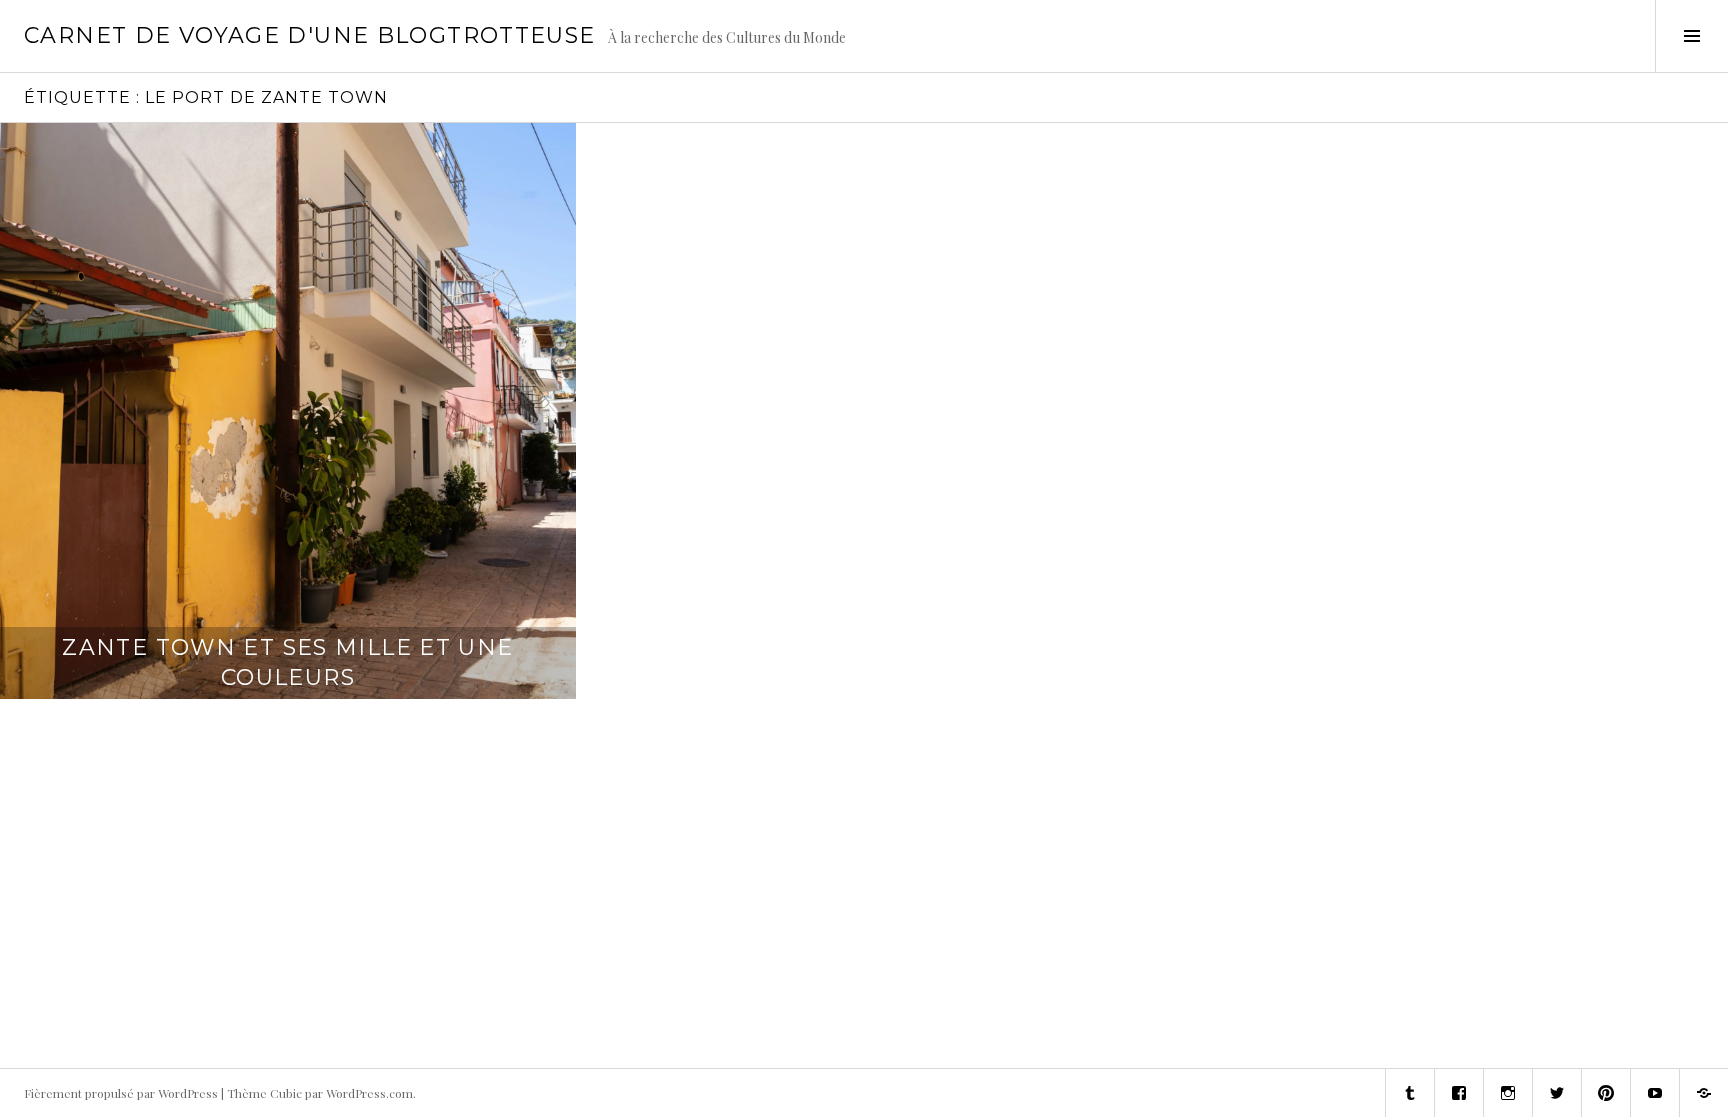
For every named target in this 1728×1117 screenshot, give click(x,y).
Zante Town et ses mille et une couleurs (287, 662)
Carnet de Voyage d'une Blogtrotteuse (310, 35)
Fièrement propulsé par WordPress (121, 1093)
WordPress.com (369, 1093)
